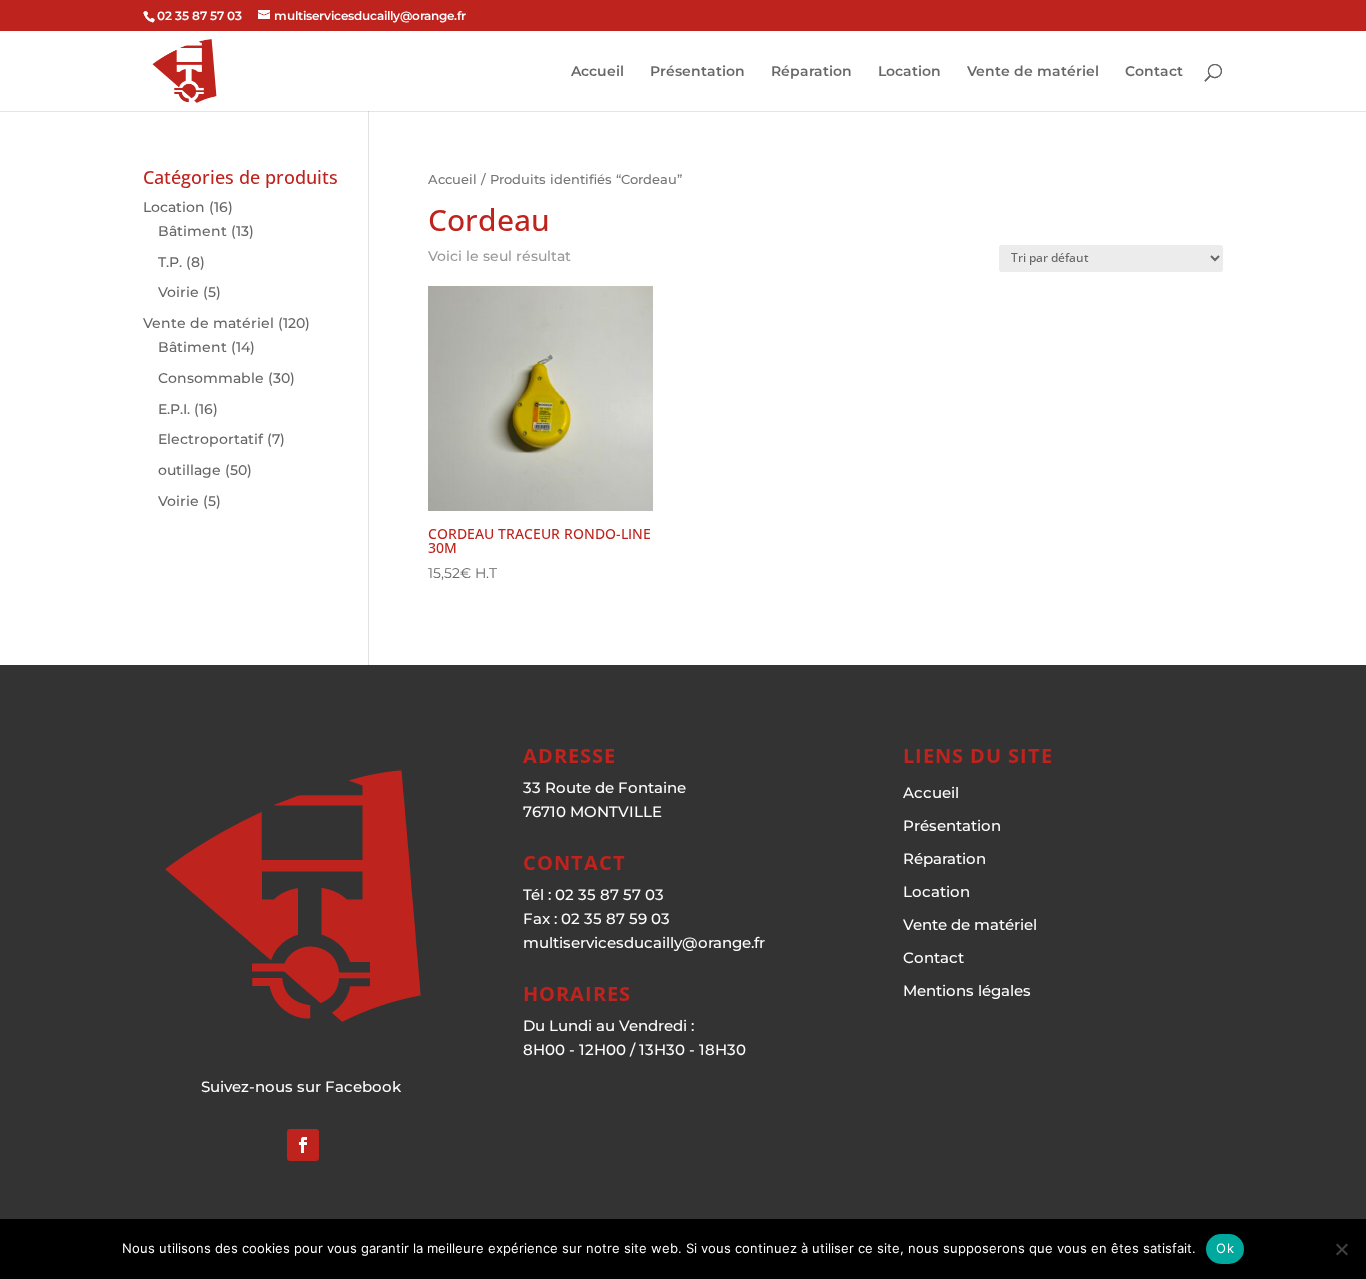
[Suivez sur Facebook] (303, 1145)
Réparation (811, 72)
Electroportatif (210, 439)
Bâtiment (192, 231)
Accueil (597, 72)
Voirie (178, 292)
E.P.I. (174, 409)
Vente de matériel (1033, 72)
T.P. (170, 262)
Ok (1225, 1248)
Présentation (697, 72)
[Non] (1341, 1249)
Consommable (211, 378)
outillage (189, 470)
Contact (1154, 72)
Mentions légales (967, 990)
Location (909, 72)
